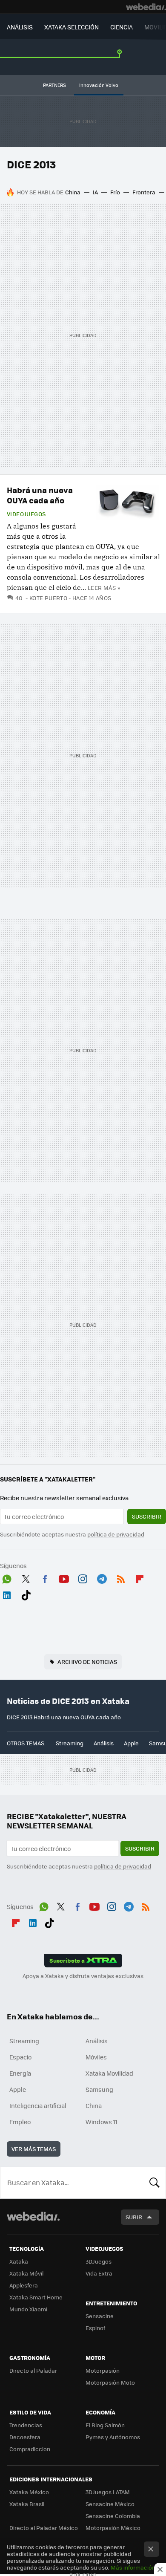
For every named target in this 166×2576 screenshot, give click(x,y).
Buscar (155, 2183)
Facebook (45, 1577)
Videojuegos (26, 514)
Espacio (20, 2057)
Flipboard (140, 1577)
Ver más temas (34, 2149)
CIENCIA (122, 27)
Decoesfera (25, 2437)
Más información (133, 2567)
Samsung (99, 2089)
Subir (134, 2217)
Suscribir (147, 1516)
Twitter (26, 1577)
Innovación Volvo (99, 85)
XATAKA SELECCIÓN (72, 27)
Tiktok (26, 1594)
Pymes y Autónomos (113, 2437)
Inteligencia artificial (38, 2105)
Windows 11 (102, 2122)
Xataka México (29, 2492)
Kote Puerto (48, 598)
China (73, 192)
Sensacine (100, 2316)
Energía (20, 2073)
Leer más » (104, 588)
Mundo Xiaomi (28, 2309)
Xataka (19, 2261)
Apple (131, 1743)
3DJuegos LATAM (108, 2492)
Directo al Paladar (33, 2370)
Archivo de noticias (87, 1662)
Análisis (104, 1743)
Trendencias (26, 2425)
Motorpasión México (113, 2528)
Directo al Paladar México (44, 2528)
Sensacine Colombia (113, 2516)
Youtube (64, 1577)
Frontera (144, 192)
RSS (121, 1577)
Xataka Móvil (26, 2273)
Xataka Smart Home (36, 2297)
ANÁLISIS (20, 27)
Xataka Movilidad (109, 2073)
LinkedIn (7, 1594)
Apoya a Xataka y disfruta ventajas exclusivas (83, 1976)
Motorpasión (103, 2370)
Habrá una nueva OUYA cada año (40, 495)
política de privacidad (116, 1534)
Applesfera (24, 2285)
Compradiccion (30, 2449)
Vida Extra (99, 2273)
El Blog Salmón (105, 2425)
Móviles (96, 2057)
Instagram (83, 1577)
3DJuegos (99, 2261)
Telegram (102, 1577)
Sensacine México (110, 2504)
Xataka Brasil (27, 2504)
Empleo (20, 2122)
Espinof (95, 2328)
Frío (115, 192)
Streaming (70, 1743)
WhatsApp (7, 1577)
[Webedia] (146, 7)
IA (95, 192)
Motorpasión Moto (110, 2382)
